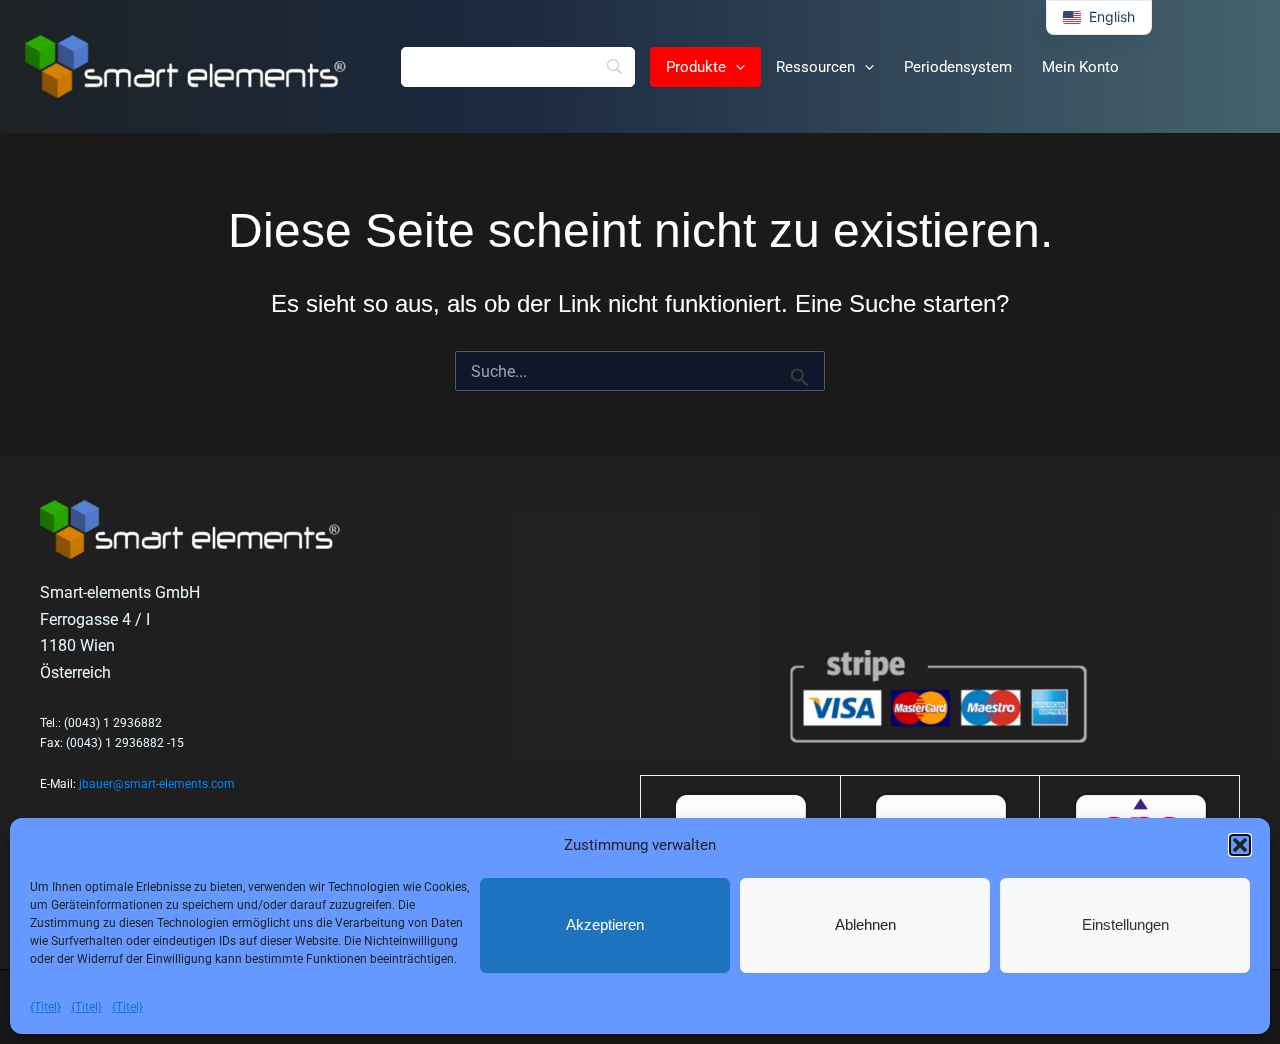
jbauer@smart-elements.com (157, 784)
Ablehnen (865, 924)
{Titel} (45, 1007)
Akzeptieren (605, 924)
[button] (1240, 845)
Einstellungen (1125, 924)
